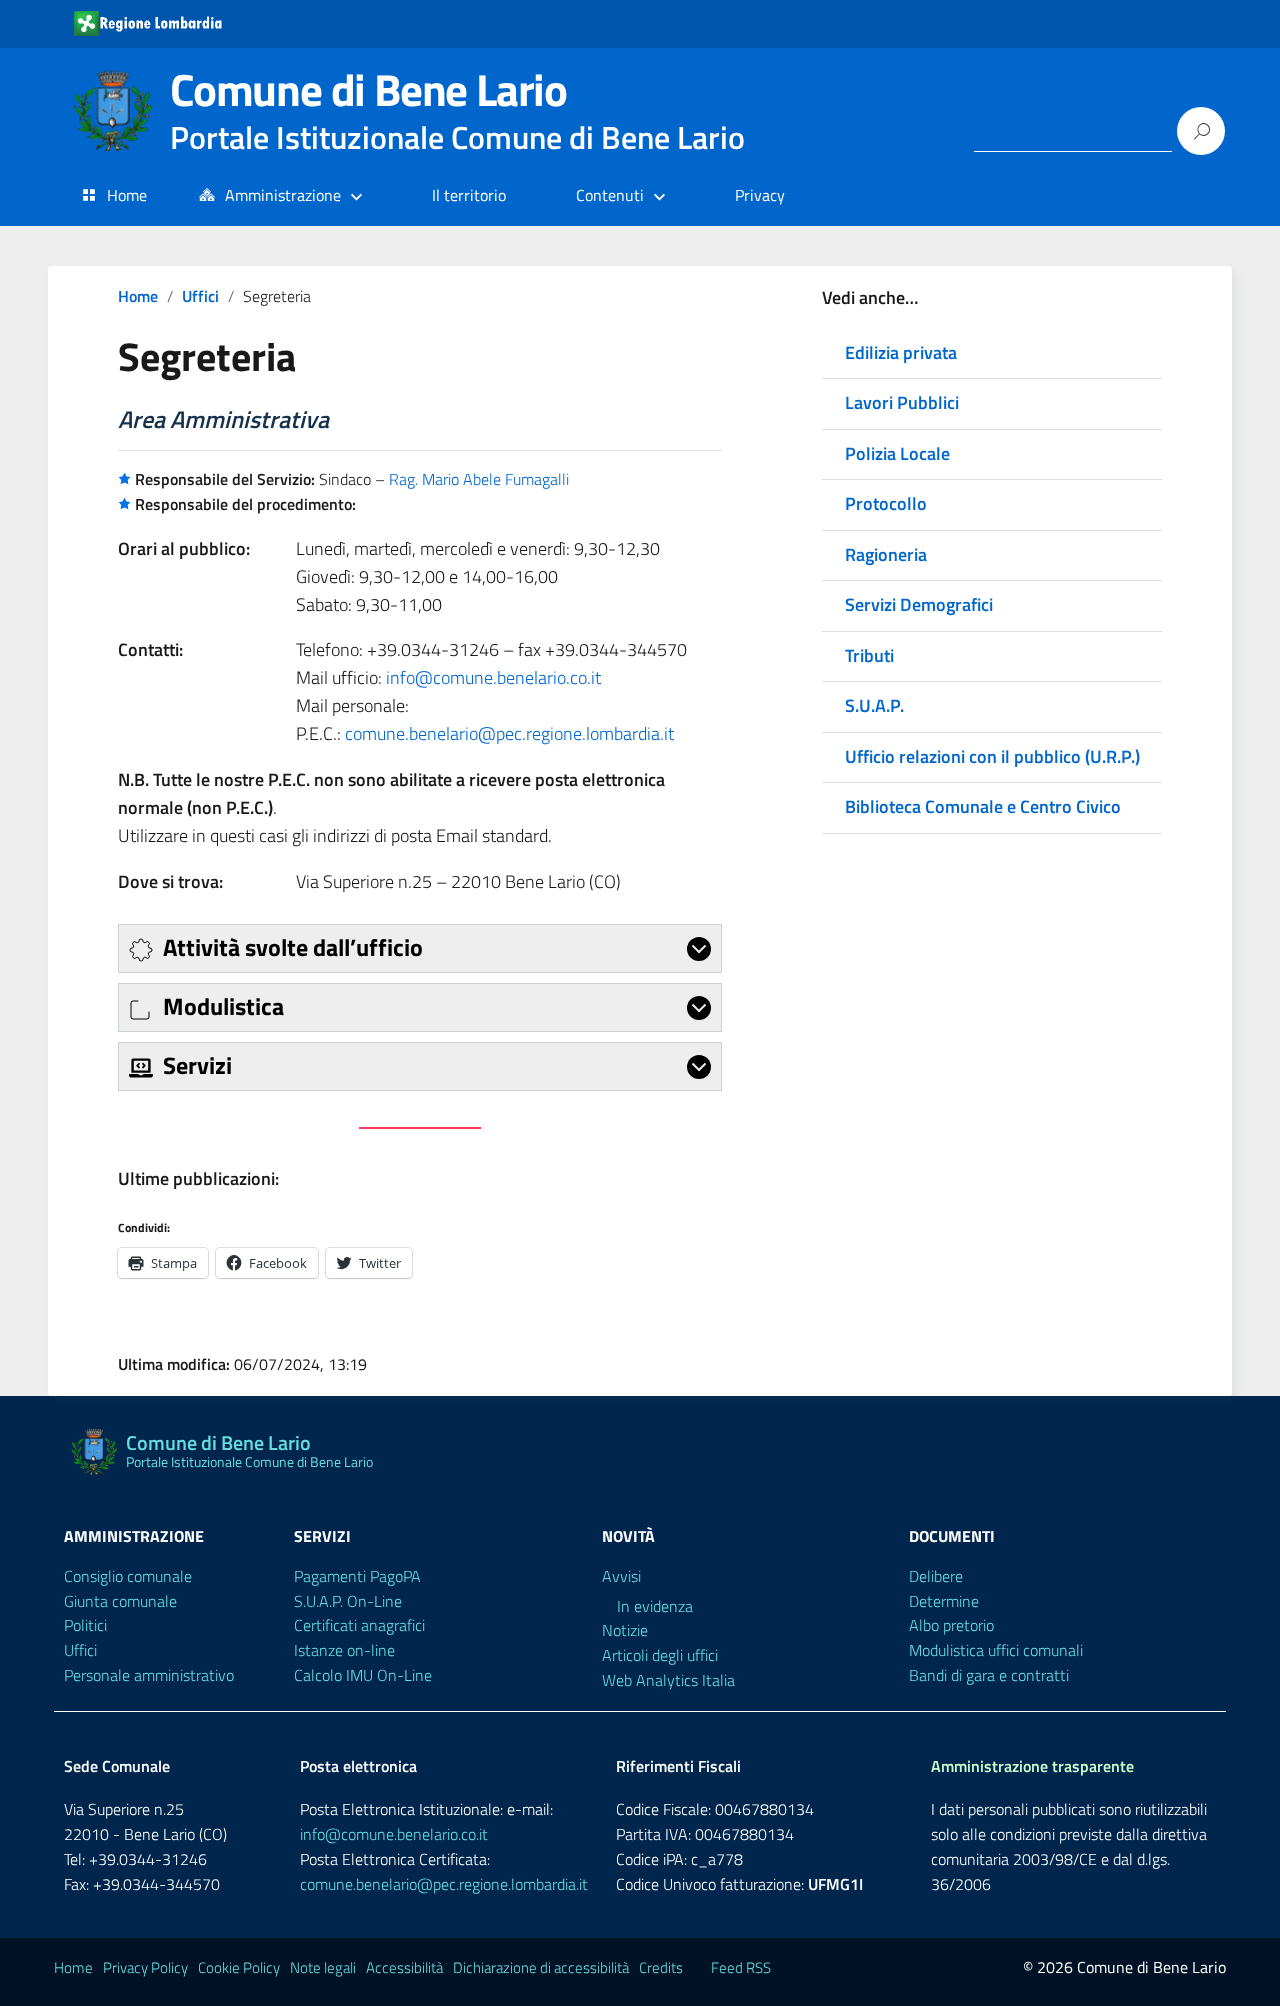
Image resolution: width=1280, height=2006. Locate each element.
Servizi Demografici (919, 604)
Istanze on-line (344, 1650)
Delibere (936, 1576)
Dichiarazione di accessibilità (541, 1967)
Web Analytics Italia (668, 1680)
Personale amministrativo (149, 1675)
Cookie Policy (239, 1967)
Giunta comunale (120, 1601)
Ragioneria (886, 554)
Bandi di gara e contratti (989, 1675)
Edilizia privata (901, 352)
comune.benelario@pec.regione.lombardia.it (509, 733)
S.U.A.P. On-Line (348, 1601)
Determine (944, 1601)
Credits (661, 1967)
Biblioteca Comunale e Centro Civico (983, 806)
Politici (85, 1625)
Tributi (869, 655)
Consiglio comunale (128, 1576)
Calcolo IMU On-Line (363, 1675)
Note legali (323, 1967)
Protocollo (886, 503)
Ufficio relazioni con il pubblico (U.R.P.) (992, 756)
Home (127, 195)
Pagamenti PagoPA (357, 1576)
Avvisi (621, 1576)
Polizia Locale (897, 453)
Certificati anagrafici (359, 1625)
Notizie (625, 1630)
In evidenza (655, 1606)
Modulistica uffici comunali (996, 1650)
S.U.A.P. (874, 705)
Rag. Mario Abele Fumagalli (479, 479)
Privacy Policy (145, 1967)
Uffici (200, 296)
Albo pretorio (951, 1625)
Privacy (760, 195)
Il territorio (469, 195)
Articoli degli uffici (660, 1655)
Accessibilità (404, 1967)
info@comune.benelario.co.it (493, 677)
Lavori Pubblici (902, 402)
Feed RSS (741, 1967)
